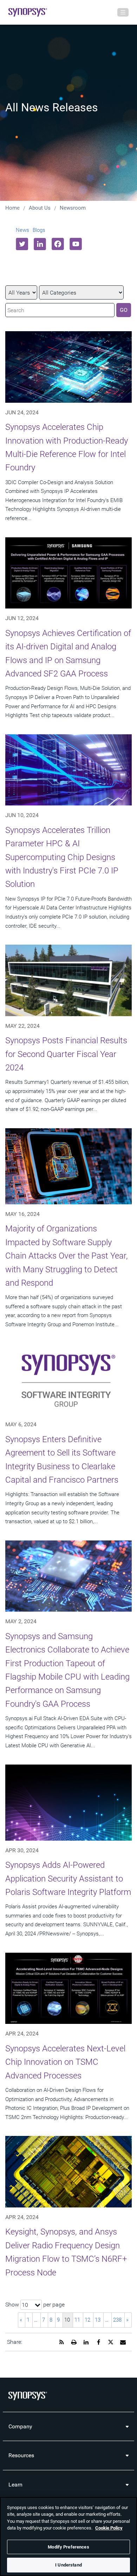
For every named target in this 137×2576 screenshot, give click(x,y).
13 (98, 2320)
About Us (40, 208)
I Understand (68, 2565)
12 (87, 2320)
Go (124, 310)
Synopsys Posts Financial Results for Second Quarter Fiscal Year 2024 (66, 1054)
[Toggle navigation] (123, 12)
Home (12, 208)
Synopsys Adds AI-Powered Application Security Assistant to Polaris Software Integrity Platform (68, 1879)
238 (117, 2320)
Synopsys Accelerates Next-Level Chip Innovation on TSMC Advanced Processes (65, 2062)
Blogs (39, 230)
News (22, 230)
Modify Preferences (68, 2547)
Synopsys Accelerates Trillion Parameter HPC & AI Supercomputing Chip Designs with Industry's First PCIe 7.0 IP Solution (62, 857)
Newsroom (73, 208)
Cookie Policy (109, 2528)
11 (77, 2320)
